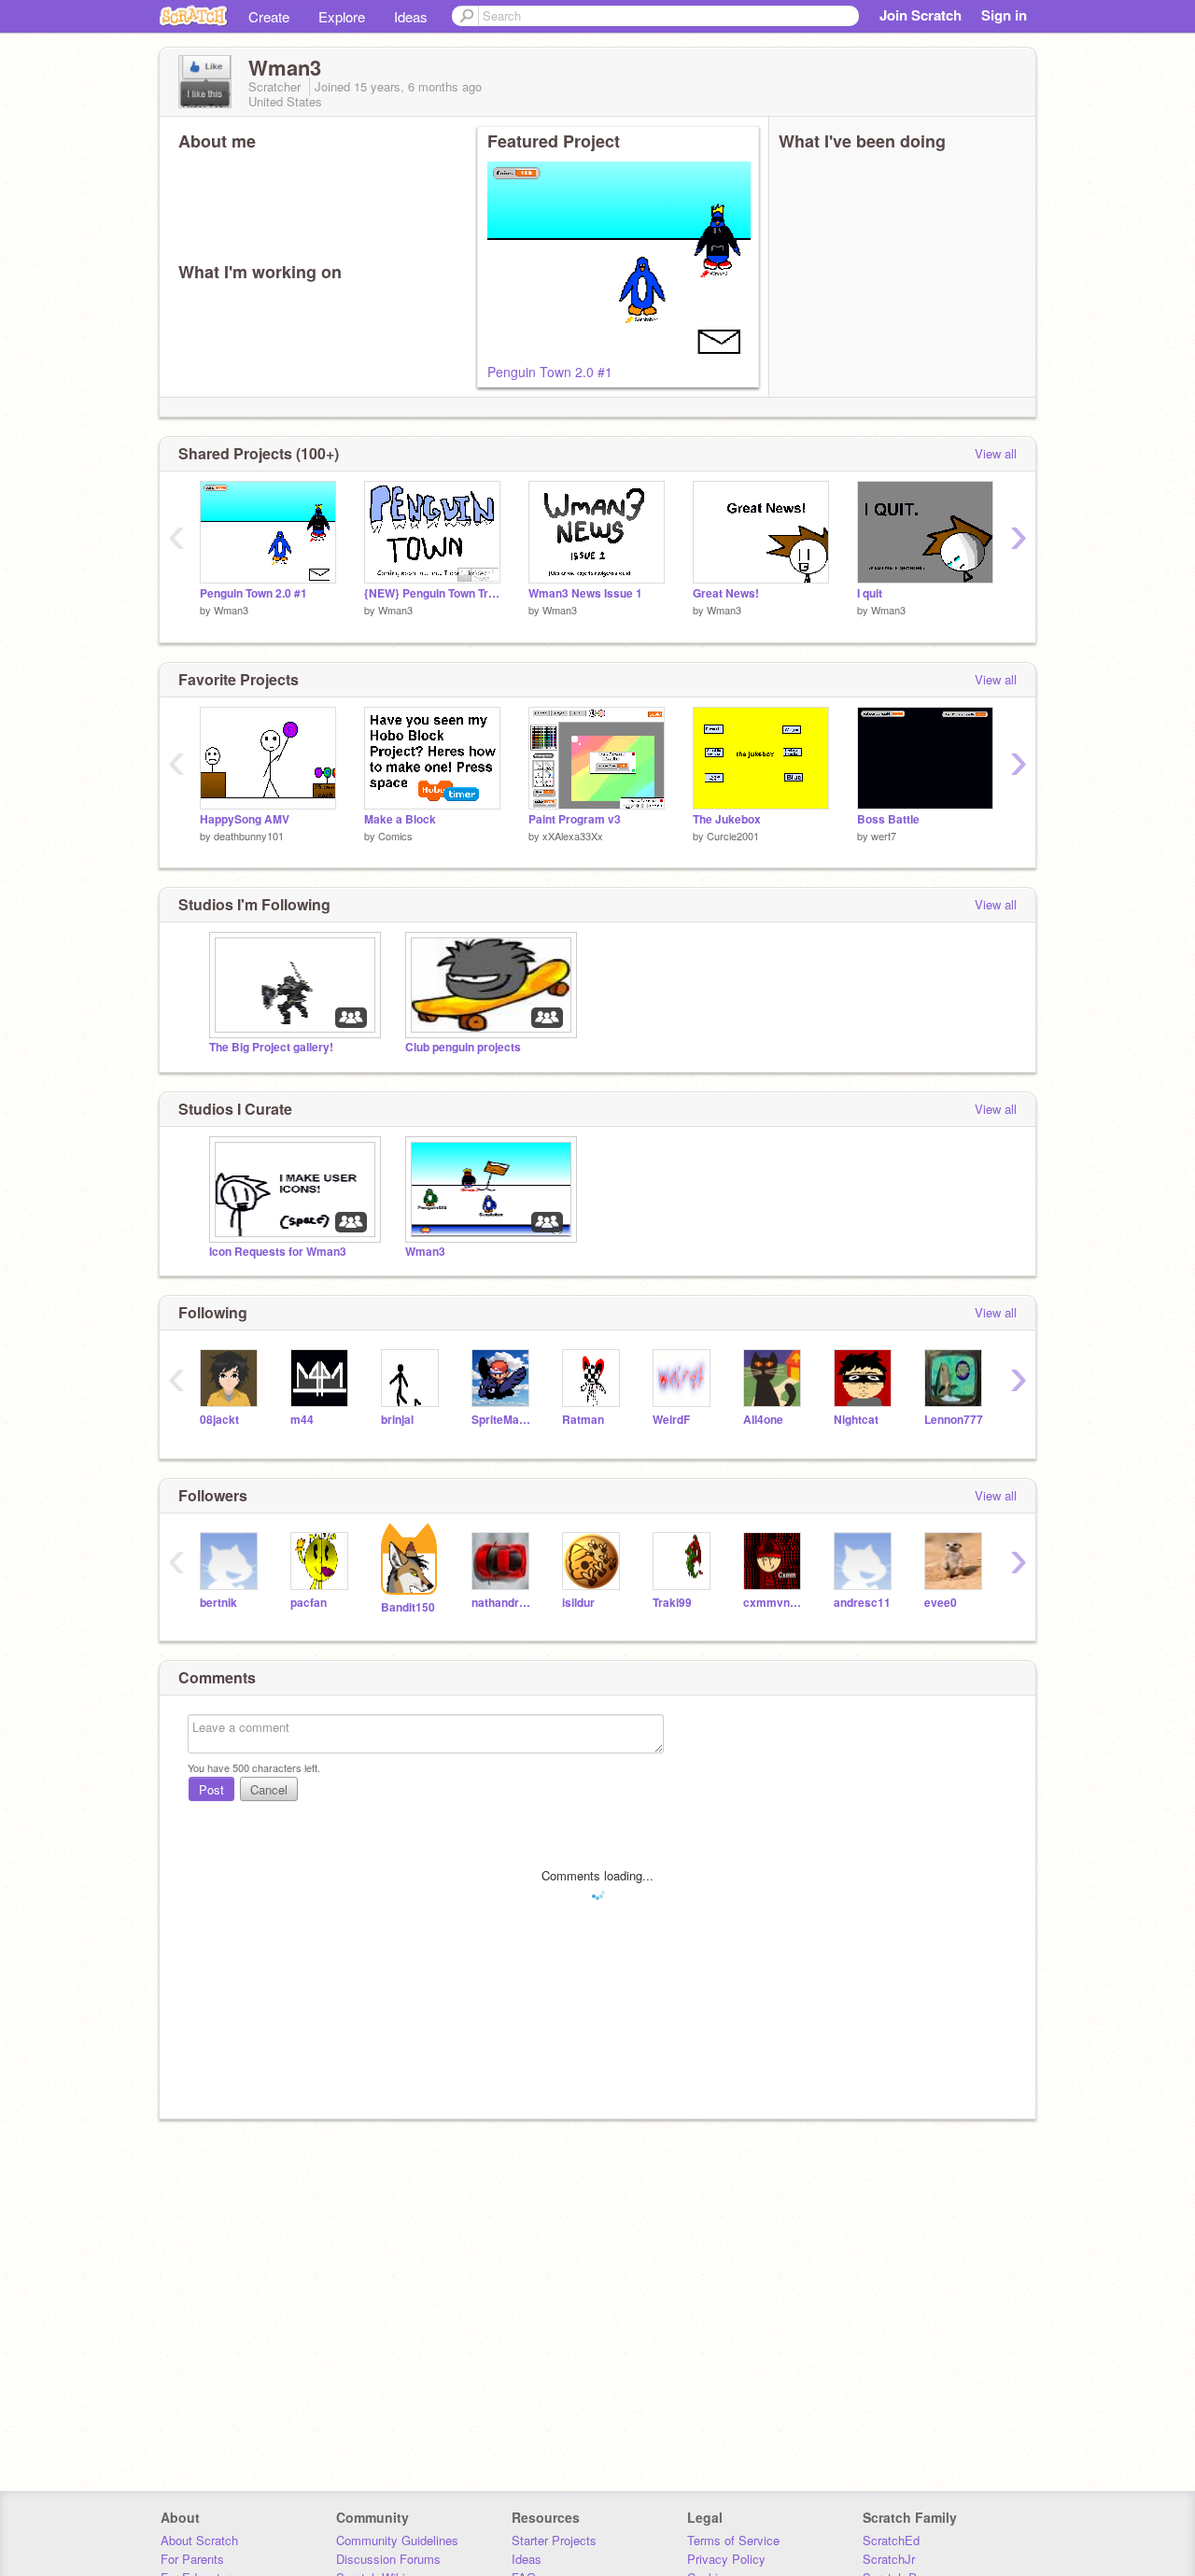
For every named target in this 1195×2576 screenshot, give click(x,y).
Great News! (726, 593)
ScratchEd (891, 2540)
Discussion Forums (388, 2559)
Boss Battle (888, 819)
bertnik (218, 1603)
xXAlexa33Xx (573, 836)
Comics (395, 836)
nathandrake (503, 1603)
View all (996, 453)
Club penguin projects (463, 1047)
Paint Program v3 (575, 819)
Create (269, 16)
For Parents (192, 2559)
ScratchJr (889, 2559)
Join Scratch (921, 15)
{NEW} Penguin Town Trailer (432, 593)
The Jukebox (727, 819)
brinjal (397, 1420)
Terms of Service (733, 2540)
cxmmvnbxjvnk (774, 1603)
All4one (763, 1420)
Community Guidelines (397, 2540)
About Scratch (199, 2540)
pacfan (309, 1603)
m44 (302, 1420)
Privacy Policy (726, 2559)
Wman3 (231, 610)
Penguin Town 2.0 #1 (550, 372)
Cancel (269, 1789)
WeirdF (671, 1420)
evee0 (941, 1603)
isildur (578, 1603)
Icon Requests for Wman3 (278, 1252)
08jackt (219, 1420)
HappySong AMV (245, 819)
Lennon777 (954, 1420)
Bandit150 (408, 1607)
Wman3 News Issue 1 (585, 593)
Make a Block (400, 819)
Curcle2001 (733, 836)
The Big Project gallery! (271, 1047)
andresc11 (862, 1603)
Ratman (583, 1420)
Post (211, 1789)
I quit (870, 593)
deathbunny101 (249, 836)
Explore (342, 16)
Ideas (411, 16)
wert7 (884, 836)
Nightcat (856, 1420)
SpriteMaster (503, 1420)
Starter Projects (554, 2540)
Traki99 (672, 1603)
